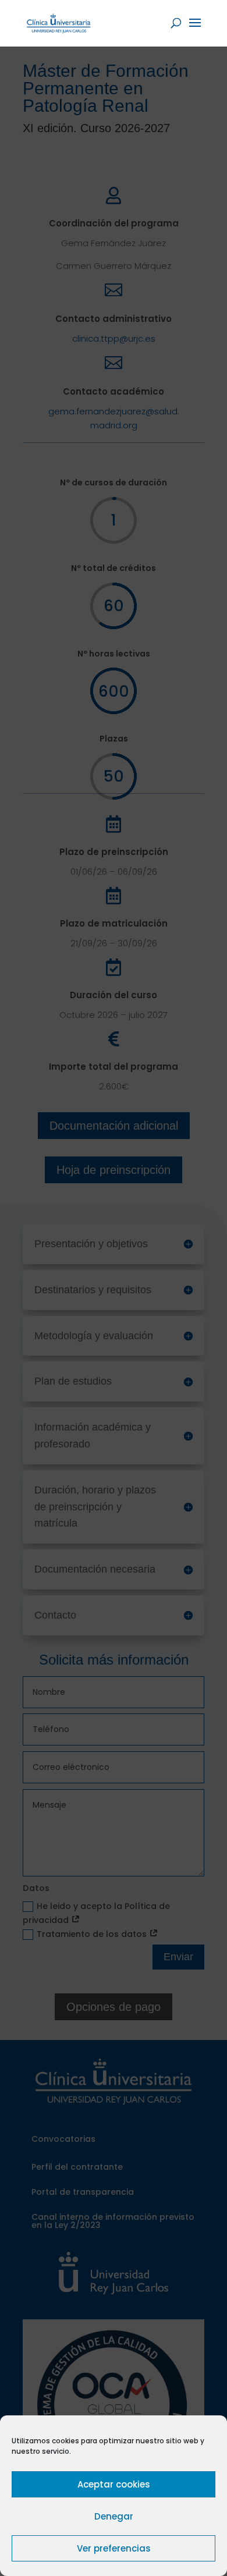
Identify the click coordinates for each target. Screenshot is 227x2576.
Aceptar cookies (114, 2484)
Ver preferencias (114, 2548)
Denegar (114, 2516)
